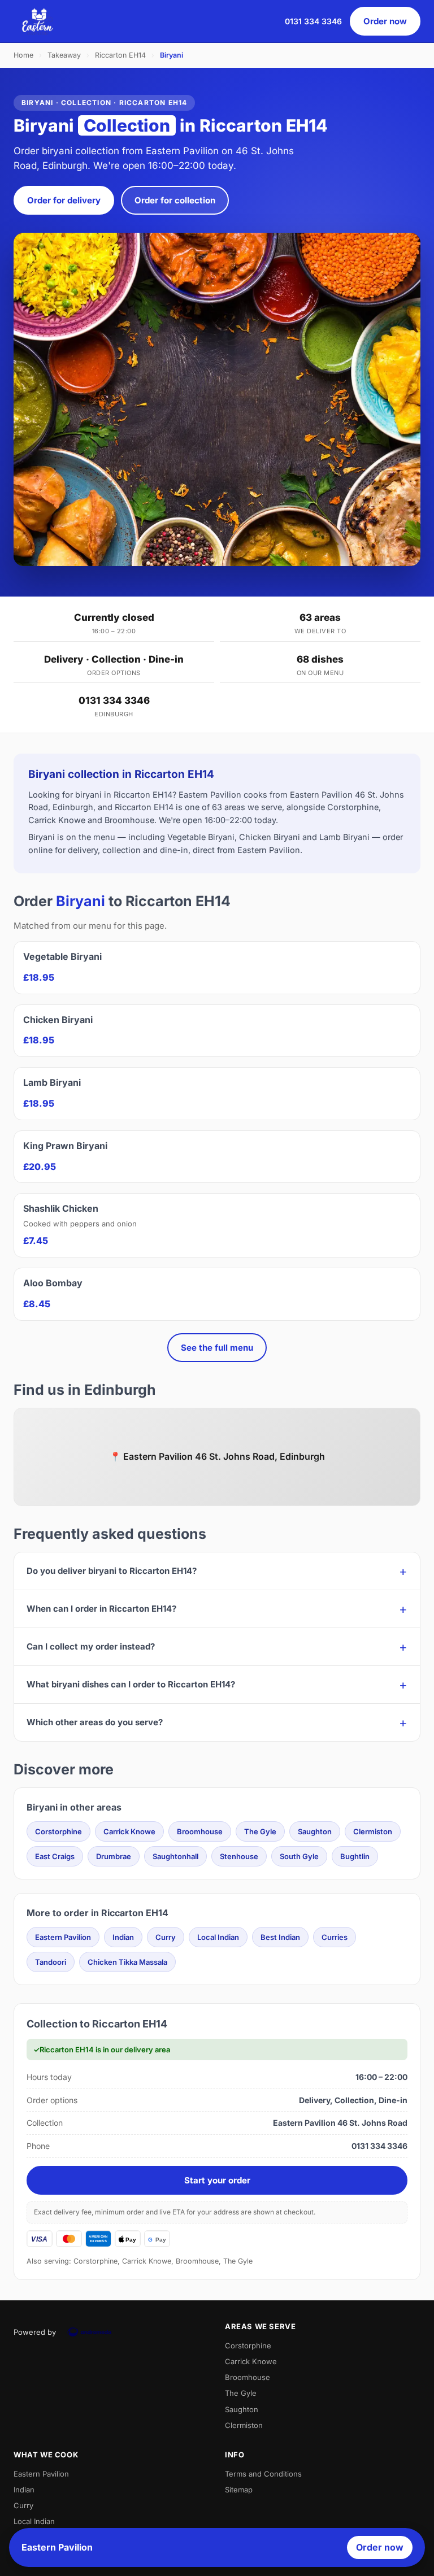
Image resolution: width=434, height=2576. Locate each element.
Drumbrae (114, 1856)
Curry (166, 1937)
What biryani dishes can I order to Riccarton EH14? (131, 1684)
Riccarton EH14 (120, 55)
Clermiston (373, 1831)
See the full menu (217, 1348)
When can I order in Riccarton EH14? (101, 1609)
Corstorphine (58, 1831)
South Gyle (299, 1856)
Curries (335, 1937)
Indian (123, 1937)
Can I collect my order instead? (91, 1646)
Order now (385, 21)
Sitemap (239, 2490)
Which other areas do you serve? (95, 1722)
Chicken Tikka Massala (127, 1962)
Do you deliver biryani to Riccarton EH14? (112, 1571)
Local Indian (218, 1937)
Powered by (35, 2332)
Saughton (315, 1831)
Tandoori (51, 1962)
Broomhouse (200, 1831)
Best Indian (280, 1937)
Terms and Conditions (263, 2474)
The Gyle (260, 1831)
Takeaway (64, 55)
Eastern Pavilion (63, 1937)
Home (23, 55)
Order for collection (175, 200)
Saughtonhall (175, 1856)
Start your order (217, 2180)
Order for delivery (64, 200)
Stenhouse (239, 1856)
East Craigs (55, 1856)
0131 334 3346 (313, 21)
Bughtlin (355, 1856)
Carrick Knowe (129, 1831)
